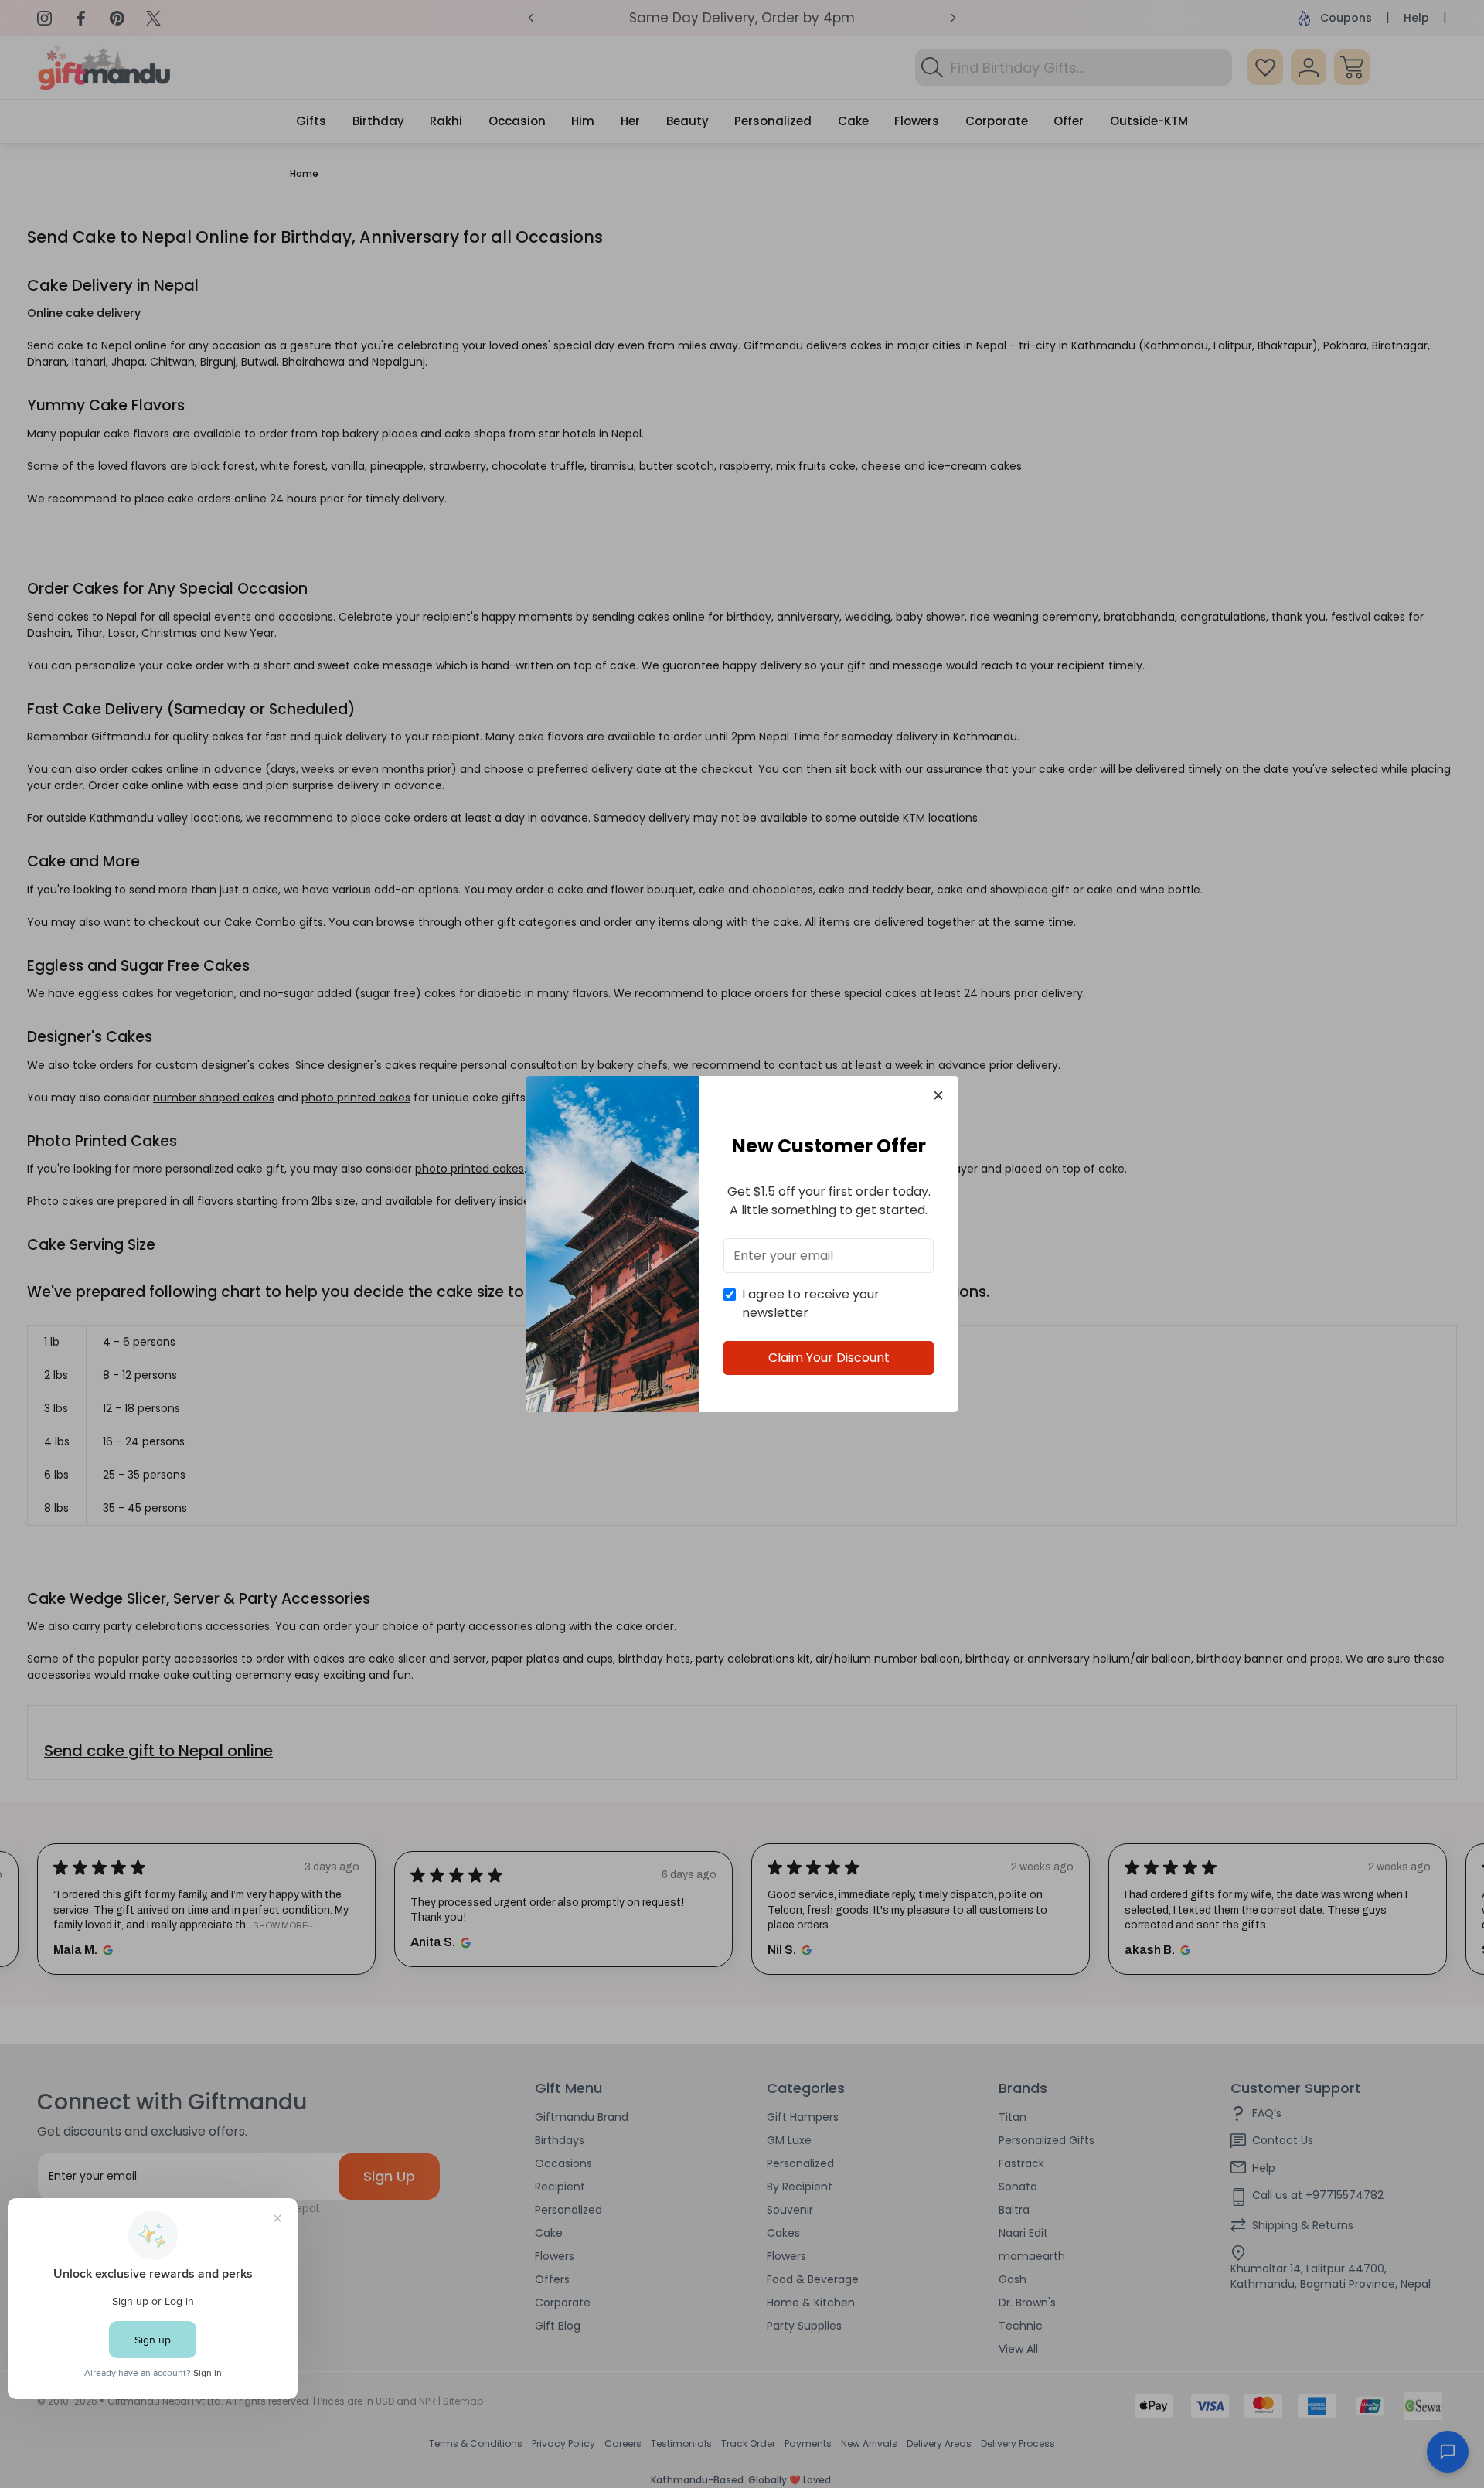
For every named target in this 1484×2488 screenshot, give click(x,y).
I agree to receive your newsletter (811, 1304)
